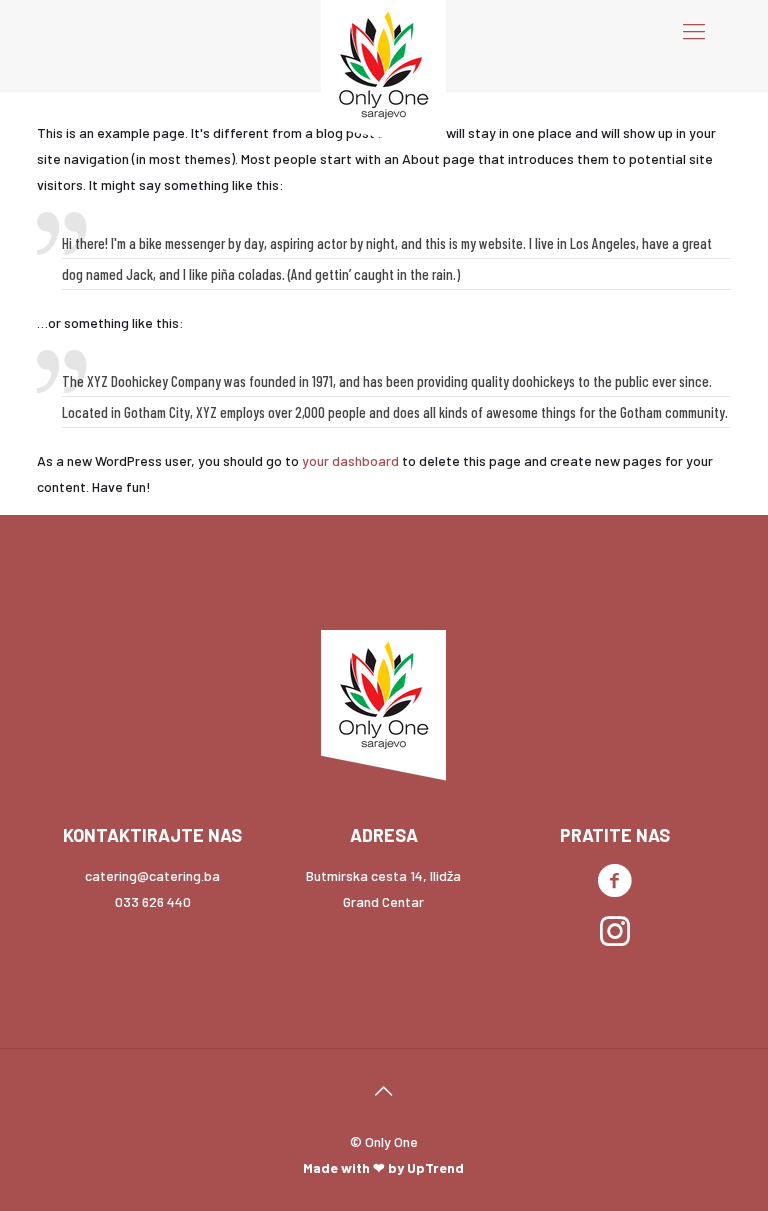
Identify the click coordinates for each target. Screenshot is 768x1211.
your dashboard (350, 460)
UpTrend (435, 1167)
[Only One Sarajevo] (384, 75)
